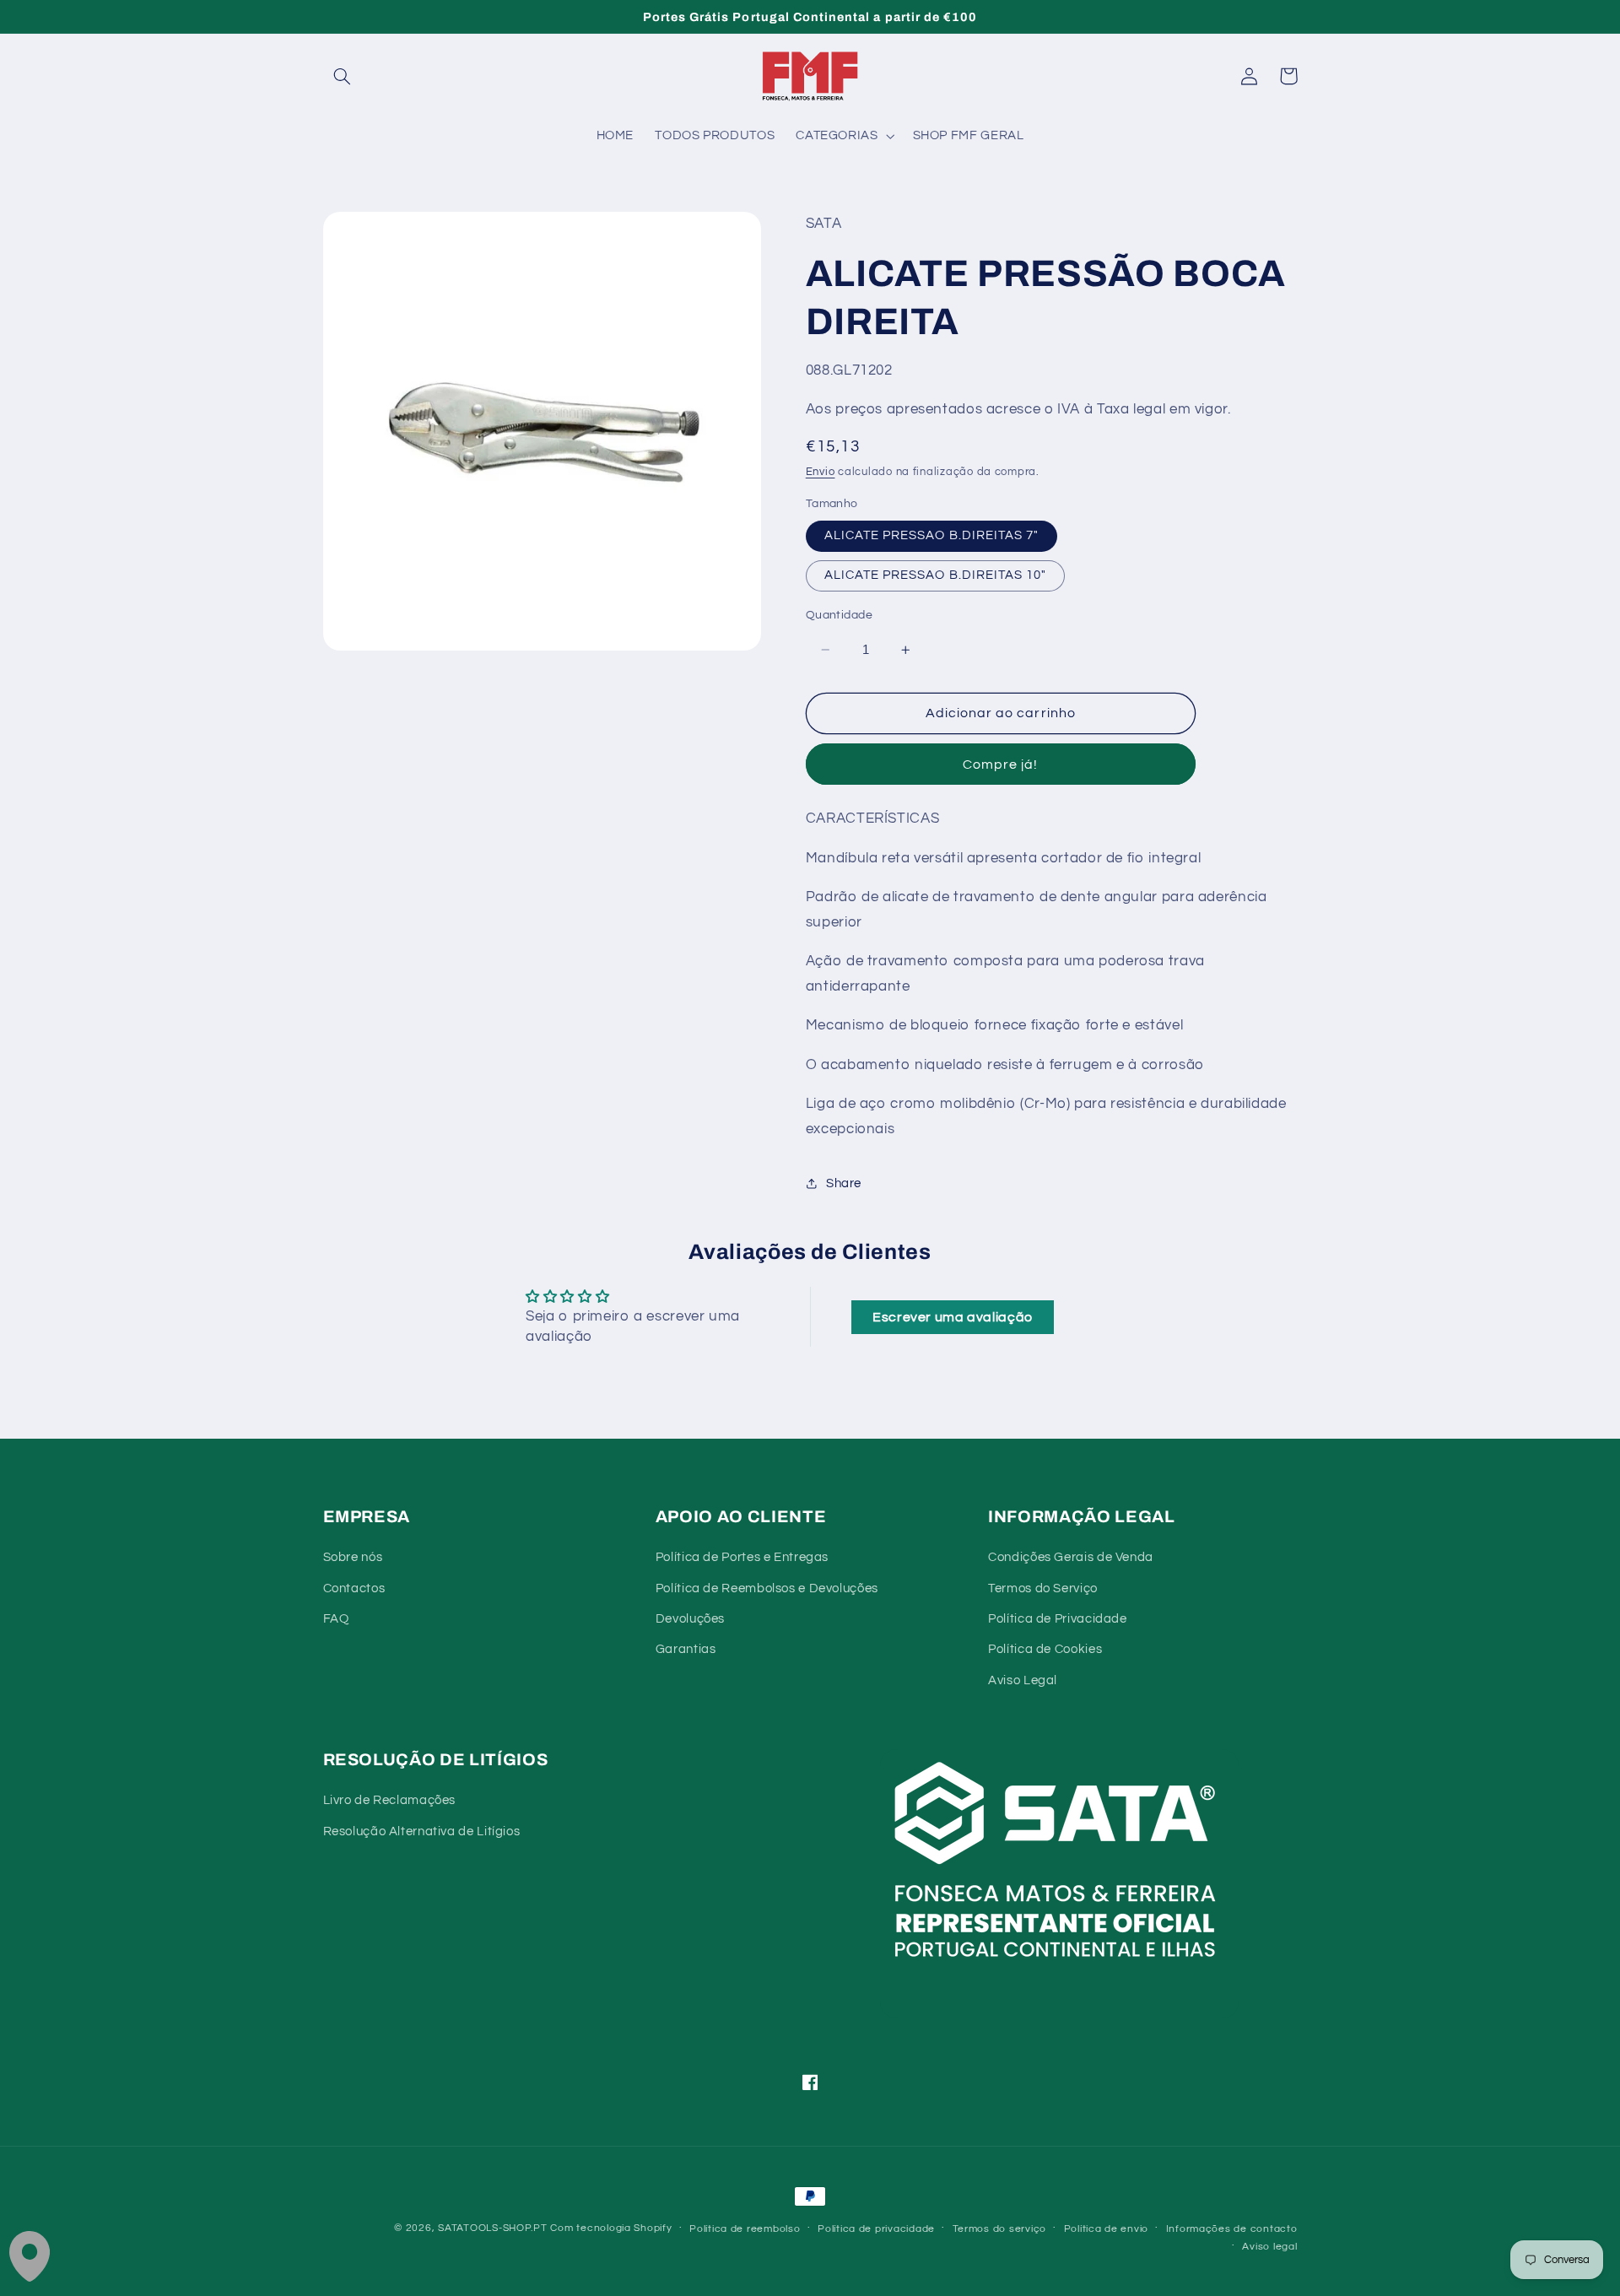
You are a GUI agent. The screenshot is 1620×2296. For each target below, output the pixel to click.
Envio (821, 472)
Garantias (686, 1649)
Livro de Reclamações (390, 1800)
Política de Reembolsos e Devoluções (767, 1588)
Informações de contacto (1232, 2229)
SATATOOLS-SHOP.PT (493, 2228)
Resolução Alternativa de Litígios (422, 1831)
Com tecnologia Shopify (611, 2228)
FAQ (336, 1619)
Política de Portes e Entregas (742, 1557)
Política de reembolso (745, 2229)
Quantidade (839, 615)
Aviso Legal (1023, 1680)
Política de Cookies (1045, 1649)
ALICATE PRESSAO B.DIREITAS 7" (931, 535)
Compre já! (1001, 764)
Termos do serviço (1000, 2229)
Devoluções (690, 1619)
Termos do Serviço (1043, 1588)
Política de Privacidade (1058, 1619)
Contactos (354, 1588)
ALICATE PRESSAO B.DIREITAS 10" (936, 575)
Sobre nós (353, 1557)
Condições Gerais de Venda (1071, 1557)
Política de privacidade (876, 2229)
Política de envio (1107, 2229)
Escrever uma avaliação (953, 1317)
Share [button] (844, 1183)
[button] (343, 76)
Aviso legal (1269, 2247)
